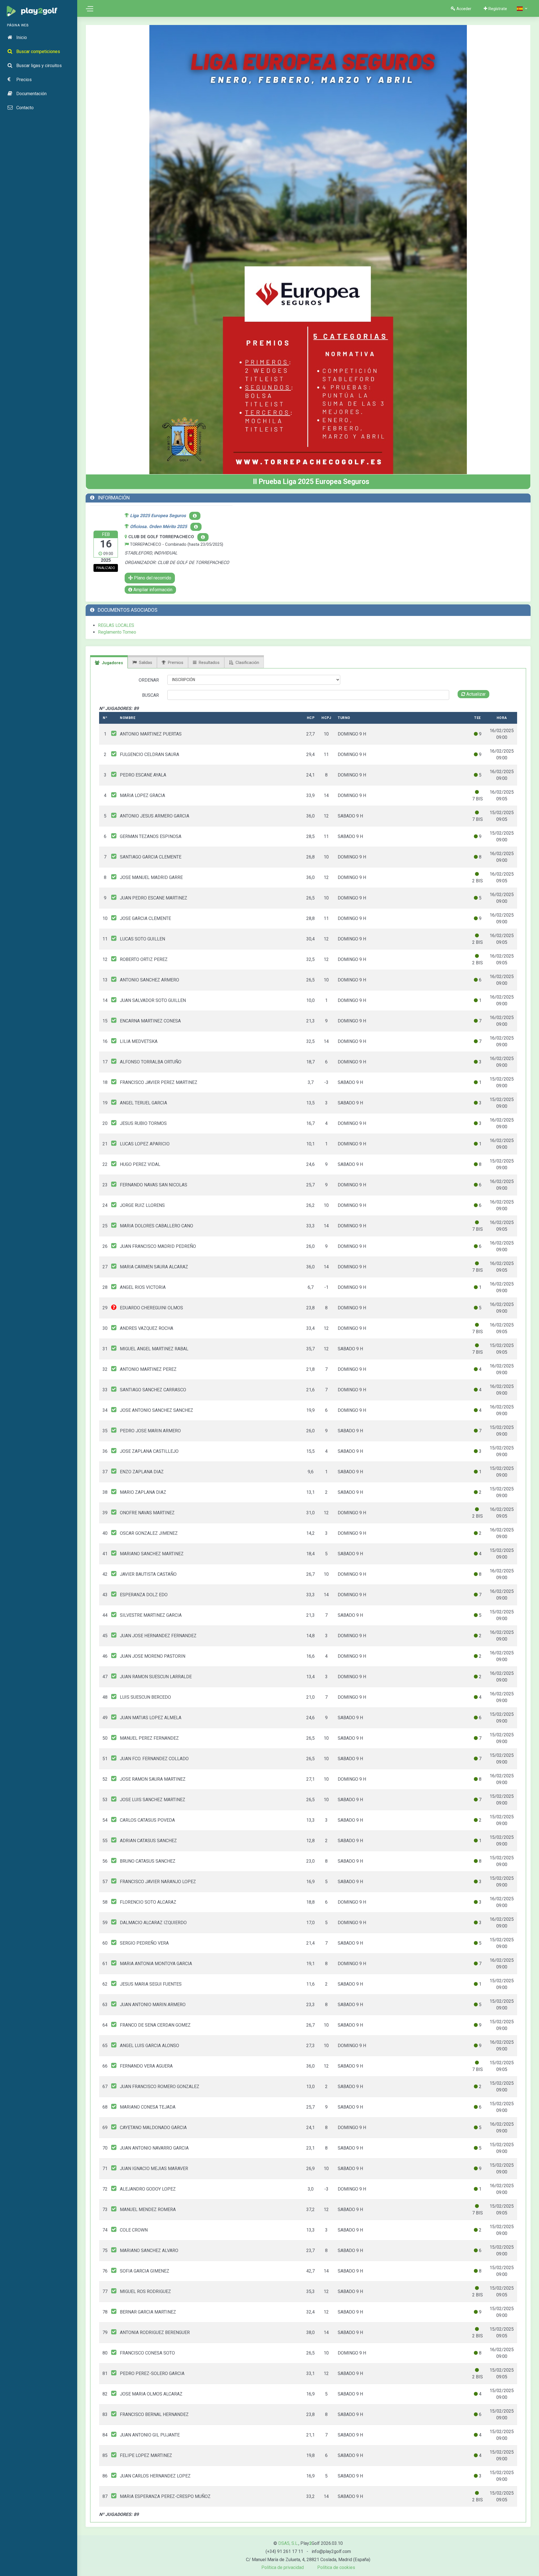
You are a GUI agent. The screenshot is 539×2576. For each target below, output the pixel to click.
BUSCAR (150, 695)
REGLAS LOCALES (116, 625)
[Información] (203, 537)
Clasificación (247, 663)
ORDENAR (149, 680)
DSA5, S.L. (288, 2543)
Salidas (146, 663)
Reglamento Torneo (117, 632)
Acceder (464, 9)
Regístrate (498, 9)
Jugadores (112, 663)
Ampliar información (152, 590)
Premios (176, 663)
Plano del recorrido (152, 578)
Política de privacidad (283, 2567)
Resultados (209, 663)
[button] (523, 9)
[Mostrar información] (195, 516)
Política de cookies (336, 2567)
